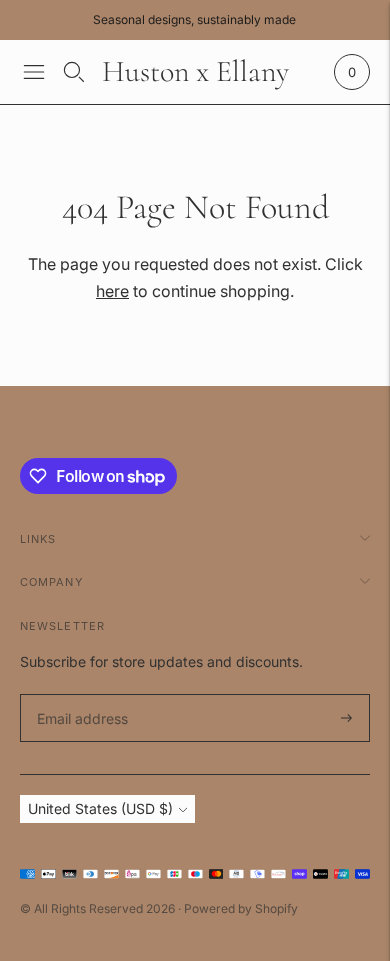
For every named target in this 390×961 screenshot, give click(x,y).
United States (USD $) (100, 808)
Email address (79, 694)
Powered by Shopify (241, 908)
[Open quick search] (74, 72)
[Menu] (34, 72)
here (112, 291)
